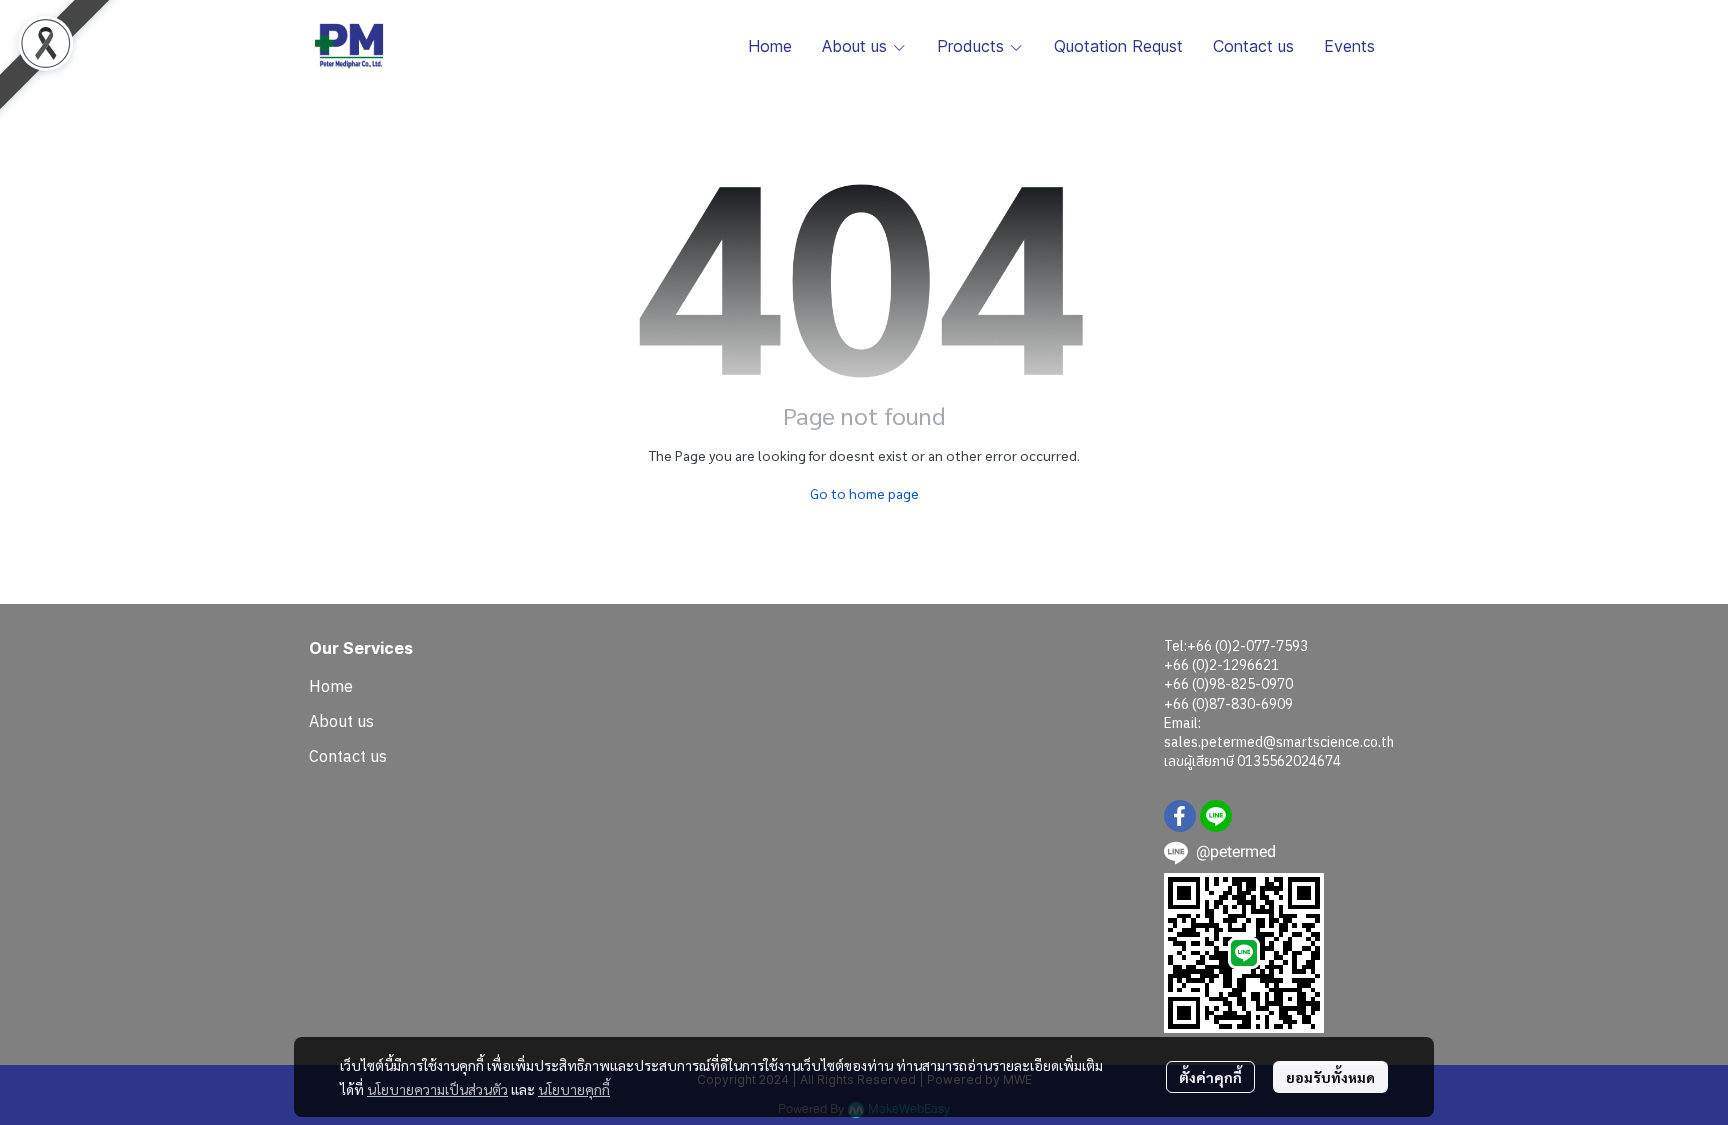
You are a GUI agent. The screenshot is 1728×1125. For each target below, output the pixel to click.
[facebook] (1180, 816)
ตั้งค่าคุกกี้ (1210, 1077)
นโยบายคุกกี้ (574, 1089)
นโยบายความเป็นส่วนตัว (437, 1089)
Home (331, 686)
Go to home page (864, 493)
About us (341, 721)
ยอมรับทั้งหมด (1330, 1077)
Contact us (348, 756)
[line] (1216, 816)
